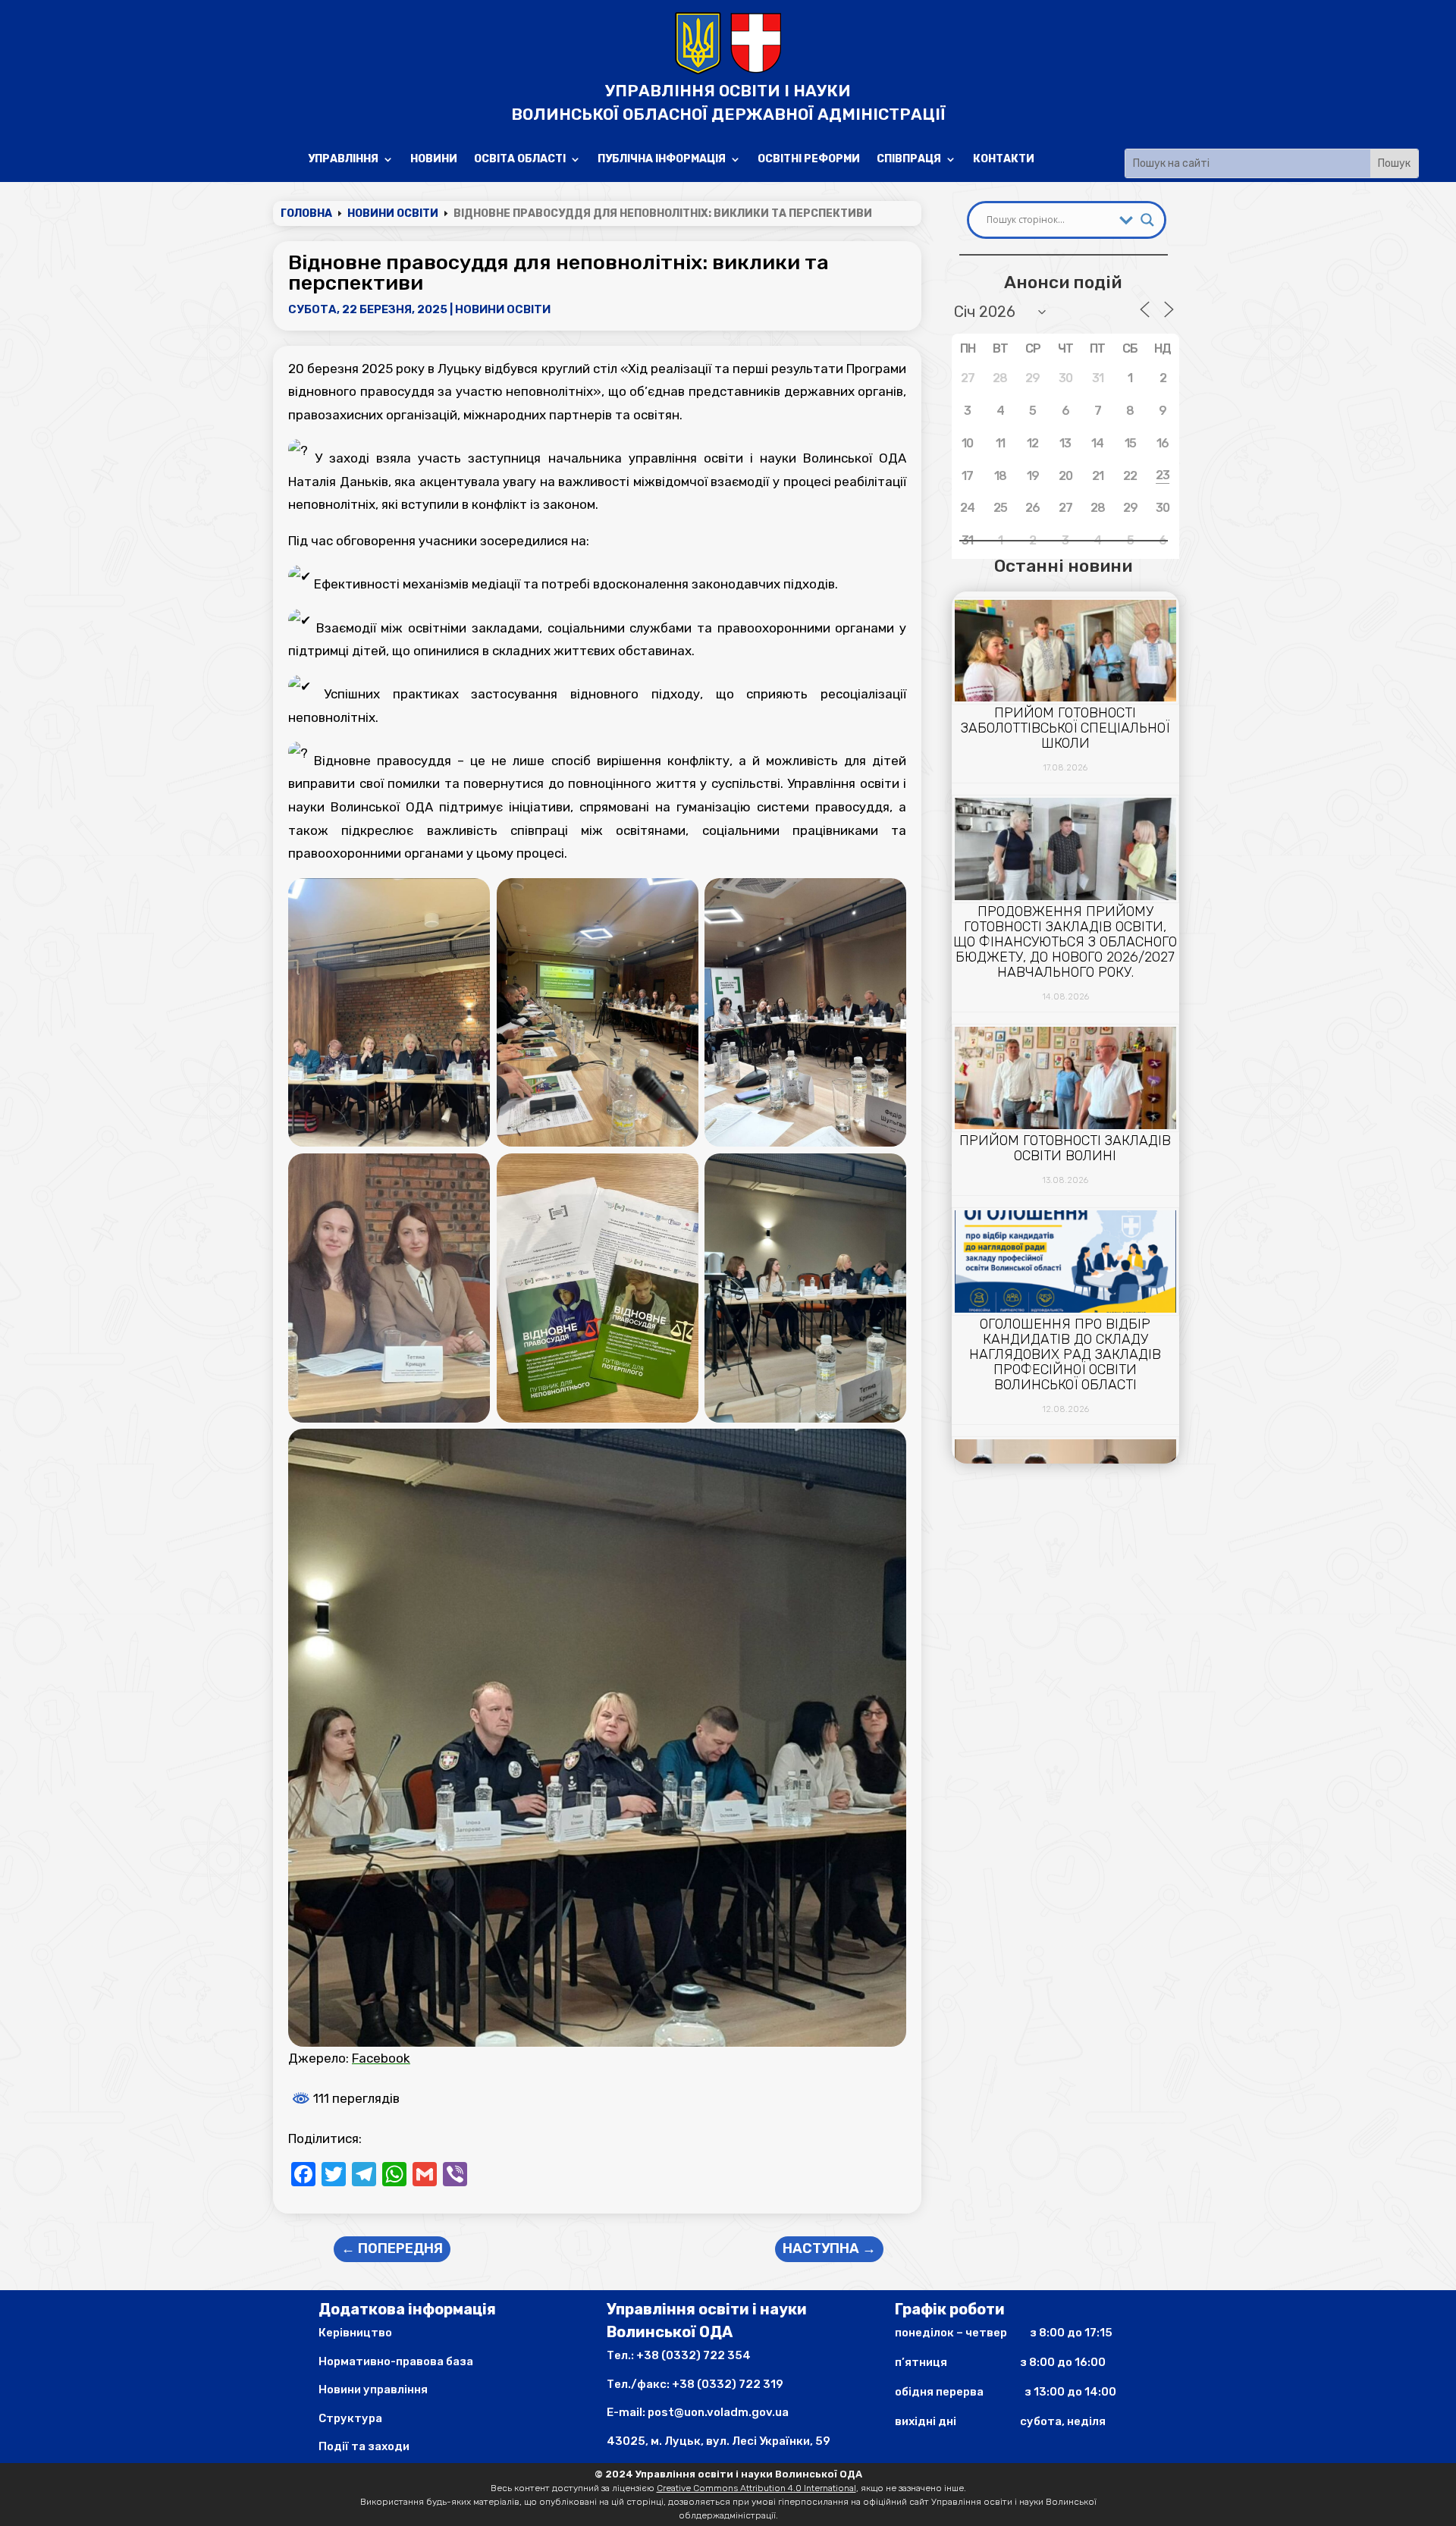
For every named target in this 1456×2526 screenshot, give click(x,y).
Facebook (381, 2058)
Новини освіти (503, 309)
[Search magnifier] (1147, 220)
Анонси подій (1063, 282)
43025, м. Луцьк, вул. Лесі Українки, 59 (719, 2441)
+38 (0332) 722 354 (693, 2355)
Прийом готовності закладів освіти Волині (1065, 1148)
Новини (434, 160)
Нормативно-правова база (396, 2361)
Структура (350, 2418)
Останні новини (1063, 566)
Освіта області (520, 160)
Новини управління (373, 2390)
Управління (343, 160)
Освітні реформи (809, 160)
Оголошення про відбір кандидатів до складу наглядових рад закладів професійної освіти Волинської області (1065, 1354)
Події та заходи (364, 2446)
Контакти (1004, 160)
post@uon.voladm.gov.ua (718, 2412)
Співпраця (909, 160)
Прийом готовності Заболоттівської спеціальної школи (1065, 728)
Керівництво (355, 2333)
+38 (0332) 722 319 (728, 2384)
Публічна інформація (662, 160)
